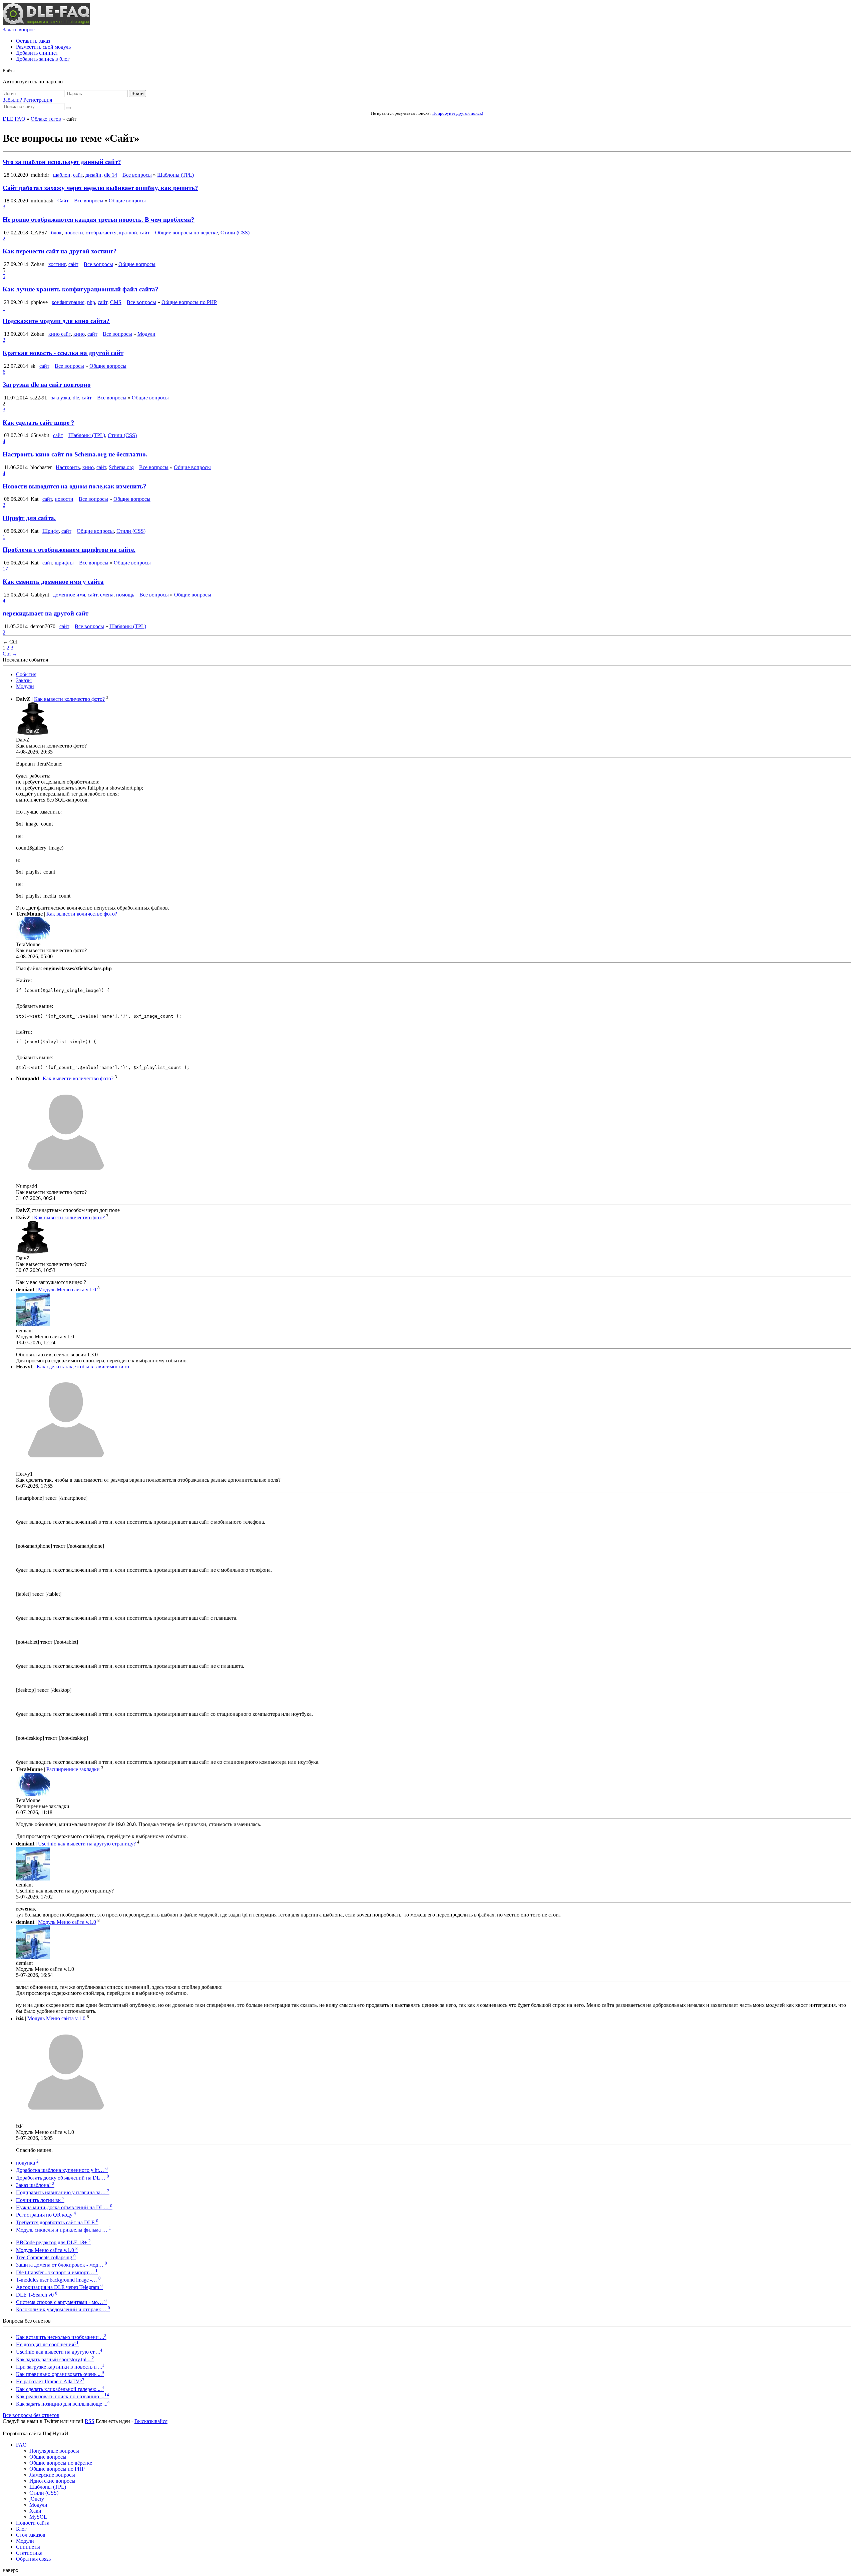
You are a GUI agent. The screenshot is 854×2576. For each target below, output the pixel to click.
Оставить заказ (33, 41)
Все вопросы (137, 175)
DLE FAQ (14, 119)
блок (56, 233)
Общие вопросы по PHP (189, 302)
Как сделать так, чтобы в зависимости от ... (86, 1367)
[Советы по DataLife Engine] (46, 24)
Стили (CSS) (235, 233)
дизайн (93, 175)
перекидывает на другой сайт (46, 613)
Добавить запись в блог (43, 59)
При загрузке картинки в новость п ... (60, 2367)
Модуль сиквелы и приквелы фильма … (64, 2230)
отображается (101, 233)
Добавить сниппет (37, 53)
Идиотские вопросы (52, 2481)
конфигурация (68, 302)
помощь (125, 595)
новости (74, 233)
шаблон (62, 175)
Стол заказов (31, 2535)
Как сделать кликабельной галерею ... (60, 2389)
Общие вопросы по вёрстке (186, 233)
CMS (116, 302)
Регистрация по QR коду (46, 2215)
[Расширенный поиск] (68, 108)
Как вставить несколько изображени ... (61, 2337)
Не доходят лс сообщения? (47, 2344)
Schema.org (121, 467)
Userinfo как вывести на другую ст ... (59, 2352)
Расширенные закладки (73, 1770)
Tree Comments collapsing (46, 2257)
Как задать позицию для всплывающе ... (63, 2404)
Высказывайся (151, 2421)
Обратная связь (33, 2559)
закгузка (61, 398)
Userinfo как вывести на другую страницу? (87, 1844)
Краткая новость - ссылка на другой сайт (63, 353)
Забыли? (12, 100)
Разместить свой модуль (43, 47)
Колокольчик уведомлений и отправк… (63, 2309)
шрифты (64, 563)
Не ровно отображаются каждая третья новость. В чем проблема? (99, 220)
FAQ (21, 2445)
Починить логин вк (40, 2200)
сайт (78, 175)
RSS (90, 2421)
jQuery (37, 2499)
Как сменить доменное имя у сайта (53, 582)
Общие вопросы (127, 201)
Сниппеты (28, 2547)
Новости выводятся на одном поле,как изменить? (75, 486)
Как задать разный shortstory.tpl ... (55, 2359)
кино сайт (60, 334)
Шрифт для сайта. (29, 518)
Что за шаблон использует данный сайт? (62, 162)
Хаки (35, 2511)
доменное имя (69, 595)
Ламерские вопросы (52, 2475)
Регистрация (38, 100)
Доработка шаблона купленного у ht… (62, 2170)
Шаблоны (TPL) (175, 175)
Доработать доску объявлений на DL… (63, 2178)
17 (5, 569)
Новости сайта (33, 2523)
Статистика (29, 2553)
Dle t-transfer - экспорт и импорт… (57, 2272)
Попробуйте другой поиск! (458, 113)
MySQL (38, 2517)
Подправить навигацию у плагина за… (63, 2192)
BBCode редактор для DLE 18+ (53, 2242)
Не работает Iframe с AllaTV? (50, 2381)
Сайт (63, 201)
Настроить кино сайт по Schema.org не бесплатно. (75, 454)
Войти (137, 94)
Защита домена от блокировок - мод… (62, 2265)
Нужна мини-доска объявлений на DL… (64, 2207)
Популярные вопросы (54, 2451)
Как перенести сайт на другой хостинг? (60, 251)
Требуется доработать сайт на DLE (57, 2222)
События (26, 674)
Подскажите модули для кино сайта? (56, 321)
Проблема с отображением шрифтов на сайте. (69, 550)
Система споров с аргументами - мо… (61, 2302)
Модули (146, 334)
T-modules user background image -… (58, 2280)
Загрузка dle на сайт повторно (47, 385)
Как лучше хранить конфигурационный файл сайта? (81, 289)
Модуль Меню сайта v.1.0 (67, 1290)
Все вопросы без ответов (31, 2415)
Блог (21, 2529)
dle (76, 398)
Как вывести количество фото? (69, 699)
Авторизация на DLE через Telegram (59, 2287)
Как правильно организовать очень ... (60, 2374)
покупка (27, 2163)
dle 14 (111, 175)
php (91, 302)
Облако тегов (46, 119)
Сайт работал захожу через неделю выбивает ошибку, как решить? (100, 188)
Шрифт (51, 531)
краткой (128, 233)
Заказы (24, 680)
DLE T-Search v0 (37, 2295)
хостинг (57, 264)
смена (107, 595)
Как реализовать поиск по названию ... (63, 2396)
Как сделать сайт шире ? (39, 423)
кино (79, 334)
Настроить (68, 467)
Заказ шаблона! (35, 2185)
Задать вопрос (19, 30)
